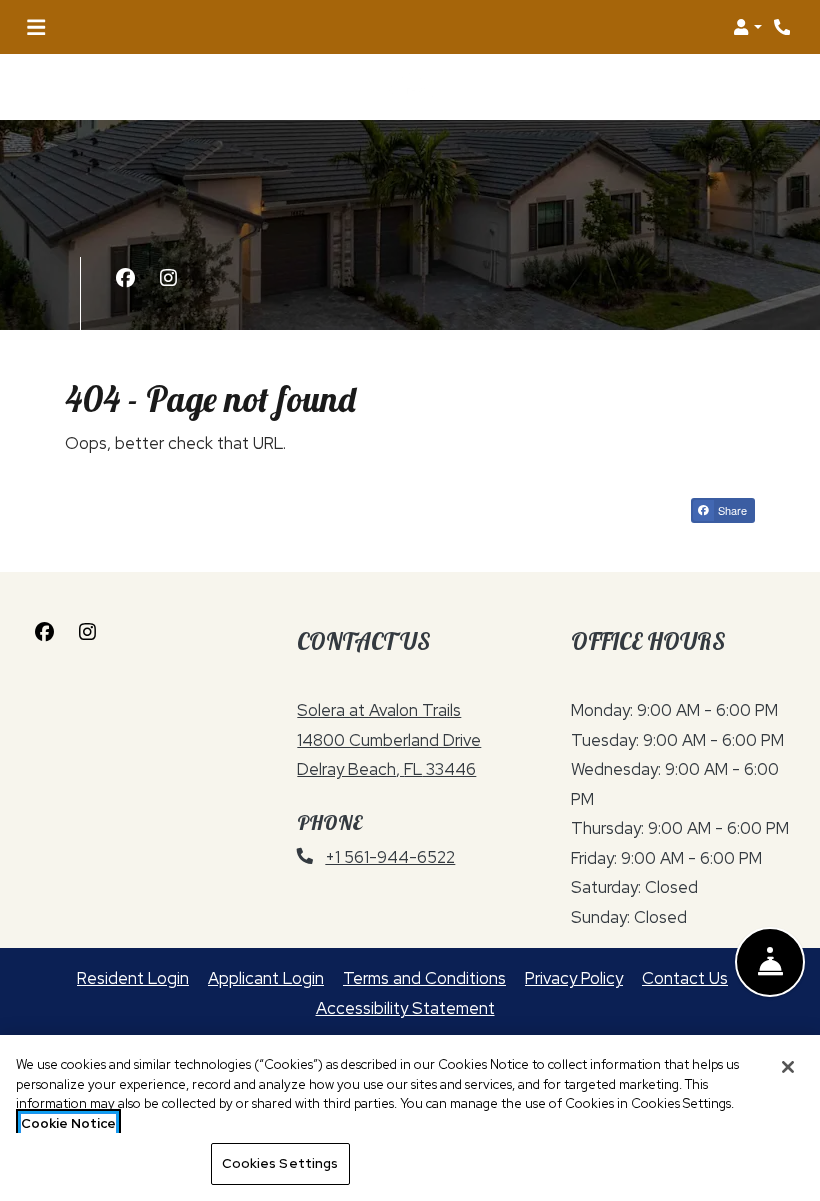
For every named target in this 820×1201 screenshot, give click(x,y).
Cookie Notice (68, 1123)
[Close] (788, 1067)
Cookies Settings (280, 1163)
